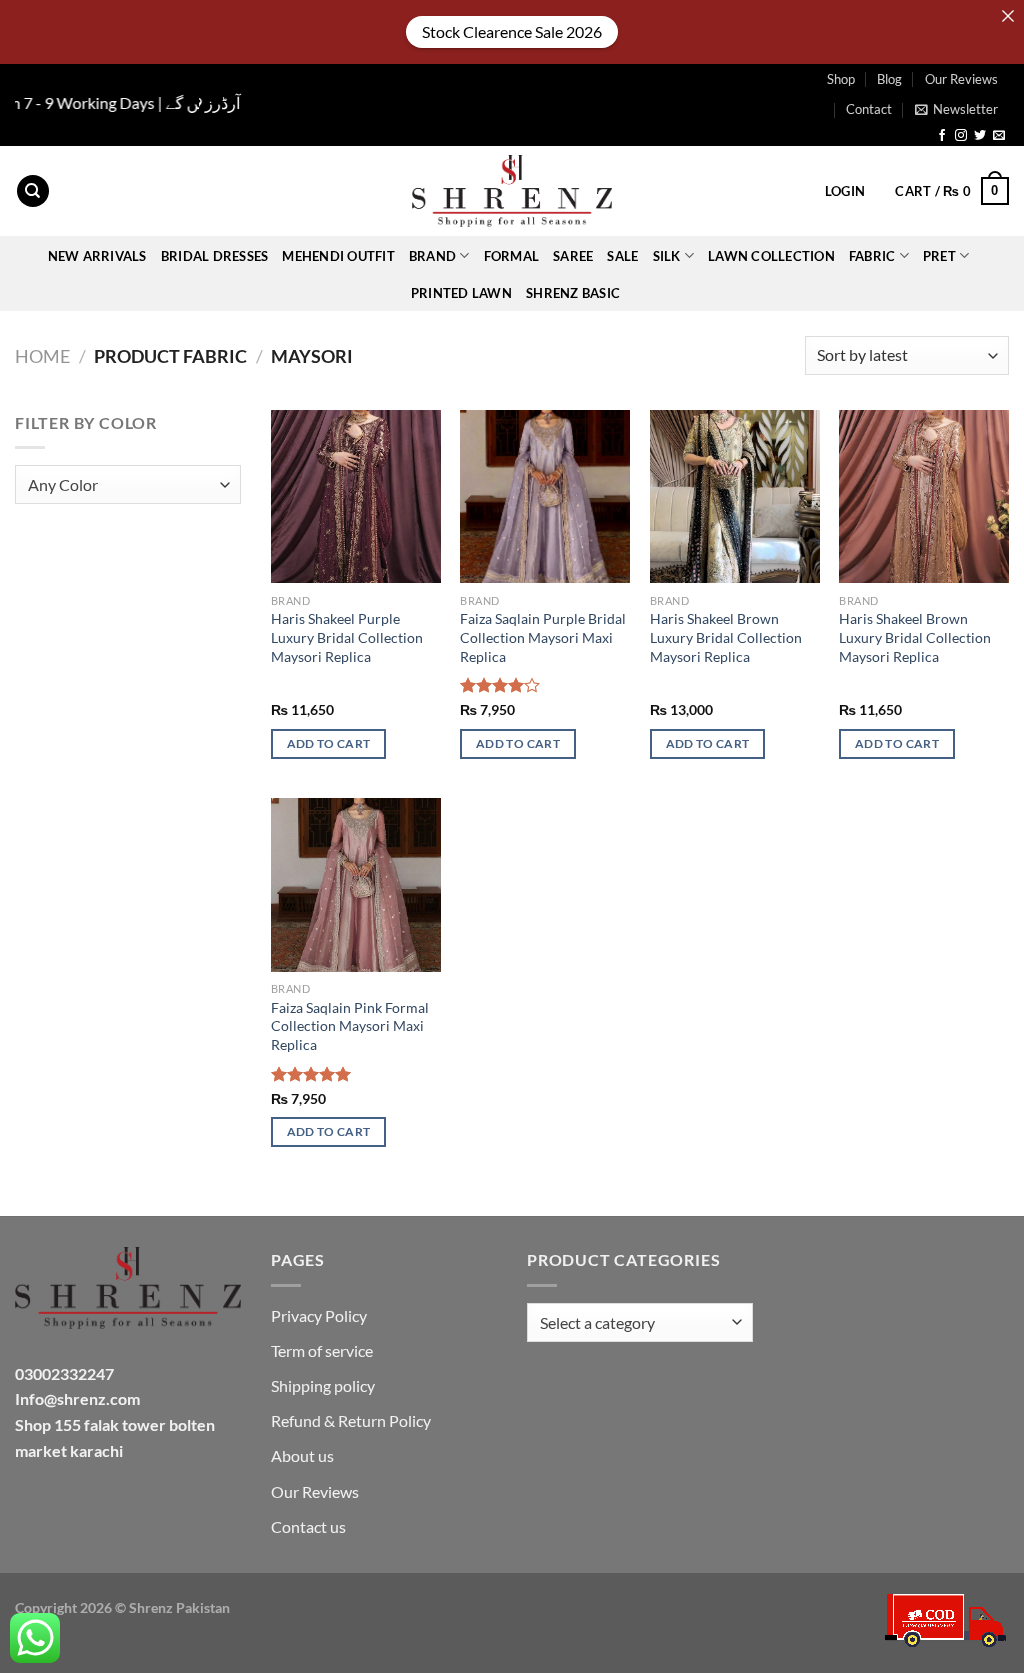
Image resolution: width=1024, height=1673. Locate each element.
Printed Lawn (461, 293)
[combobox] (128, 484)
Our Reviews (961, 79)
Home (42, 356)
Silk (667, 256)
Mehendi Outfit (338, 256)
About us (302, 1455)
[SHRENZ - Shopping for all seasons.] (512, 191)
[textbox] (123, 485)
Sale (622, 256)
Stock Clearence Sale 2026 (512, 31)
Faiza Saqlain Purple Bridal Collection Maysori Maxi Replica (543, 637)
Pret (939, 256)
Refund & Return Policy (351, 1420)
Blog (889, 79)
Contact (869, 109)
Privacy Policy (319, 1315)
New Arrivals (97, 256)
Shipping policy (323, 1385)
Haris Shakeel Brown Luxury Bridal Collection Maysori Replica (726, 637)
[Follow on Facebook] (942, 136)
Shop (841, 79)
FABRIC (872, 256)
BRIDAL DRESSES (215, 256)
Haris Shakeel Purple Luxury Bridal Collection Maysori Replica (347, 637)
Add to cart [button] (329, 743)
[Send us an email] (999, 136)
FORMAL (512, 256)
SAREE (573, 256)
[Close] (1008, 16)
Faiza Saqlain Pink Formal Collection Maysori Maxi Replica (350, 1026)
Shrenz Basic (573, 293)
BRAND (432, 256)
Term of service (322, 1350)
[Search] (33, 191)
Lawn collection (771, 256)
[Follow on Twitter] (980, 136)
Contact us (308, 1526)
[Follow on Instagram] (961, 136)
